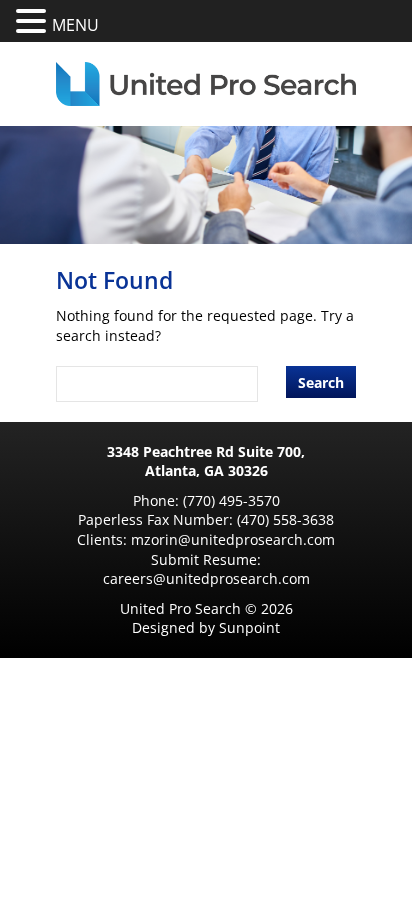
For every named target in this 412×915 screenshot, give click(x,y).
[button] (34, 21)
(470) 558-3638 (285, 519)
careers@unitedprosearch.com (206, 578)
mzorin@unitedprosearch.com (233, 539)
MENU (75, 25)
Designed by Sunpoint (206, 627)
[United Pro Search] (206, 84)
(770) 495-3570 (231, 500)
